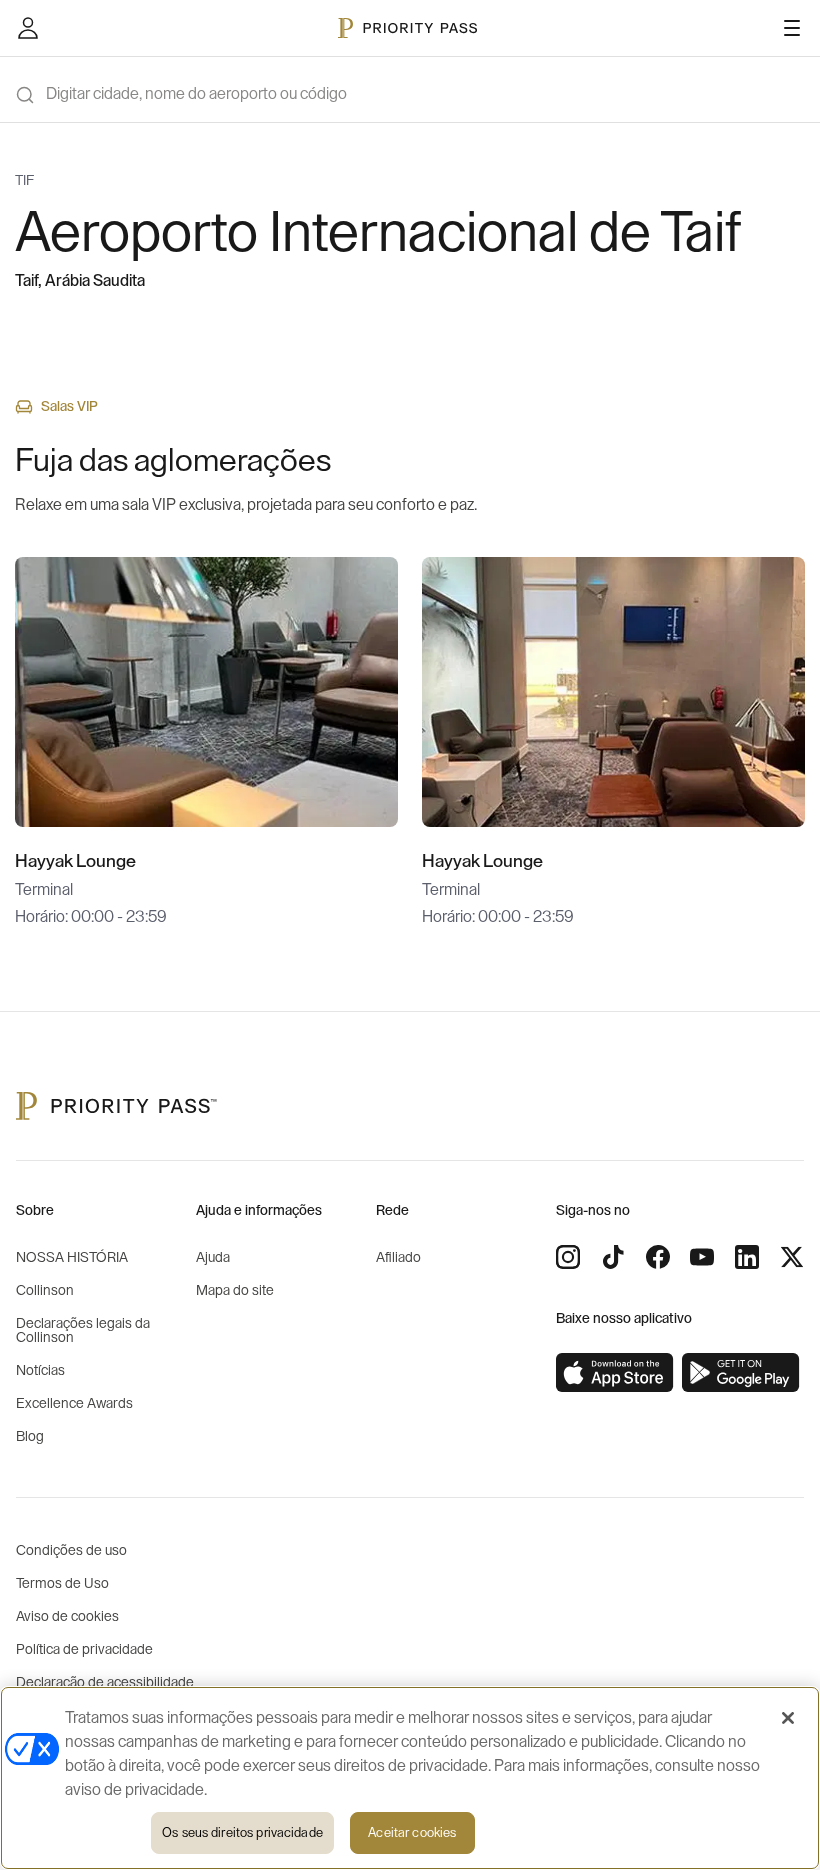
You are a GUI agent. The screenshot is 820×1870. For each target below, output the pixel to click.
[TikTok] (613, 1257)
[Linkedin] (747, 1257)
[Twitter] (792, 1257)
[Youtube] (702, 1257)
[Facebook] (658, 1257)
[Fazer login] (28, 28)
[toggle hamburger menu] (792, 28)
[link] (615, 1373)
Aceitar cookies (412, 1832)
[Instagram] (568, 1257)
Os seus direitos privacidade (242, 1832)
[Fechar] (788, 1718)
